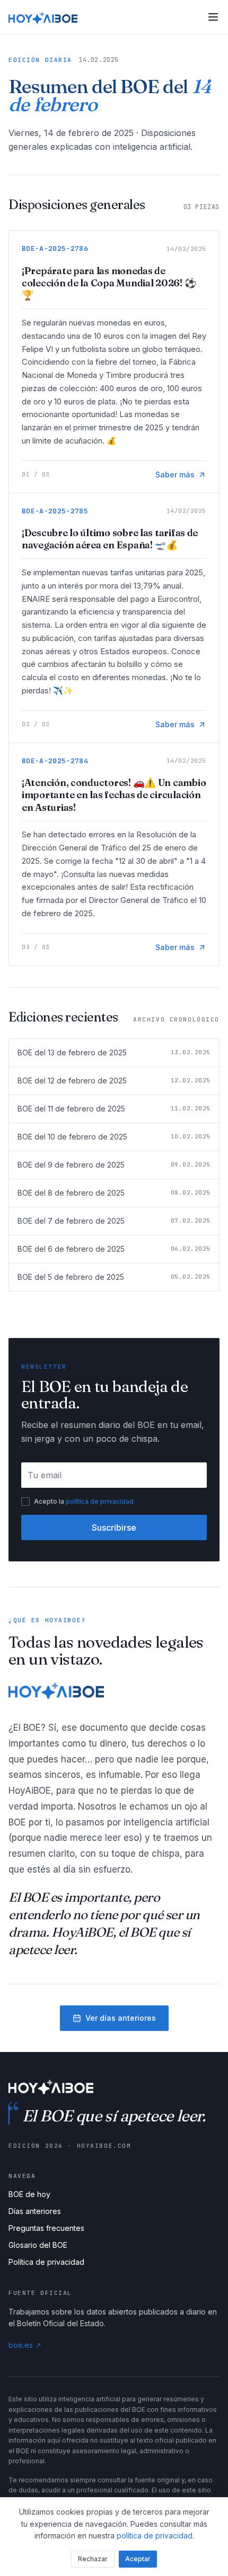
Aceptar (138, 2559)
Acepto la (84, 1501)
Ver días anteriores (121, 2018)
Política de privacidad (46, 2262)
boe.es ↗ (25, 2345)
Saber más (175, 474)
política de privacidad (100, 1501)
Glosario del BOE (38, 2245)
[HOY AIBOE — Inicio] (43, 17)
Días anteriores (35, 2211)
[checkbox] (25, 1502)
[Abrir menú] (213, 17)
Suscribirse (114, 1527)
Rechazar (93, 2559)
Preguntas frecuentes (46, 2228)
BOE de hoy (29, 2194)
